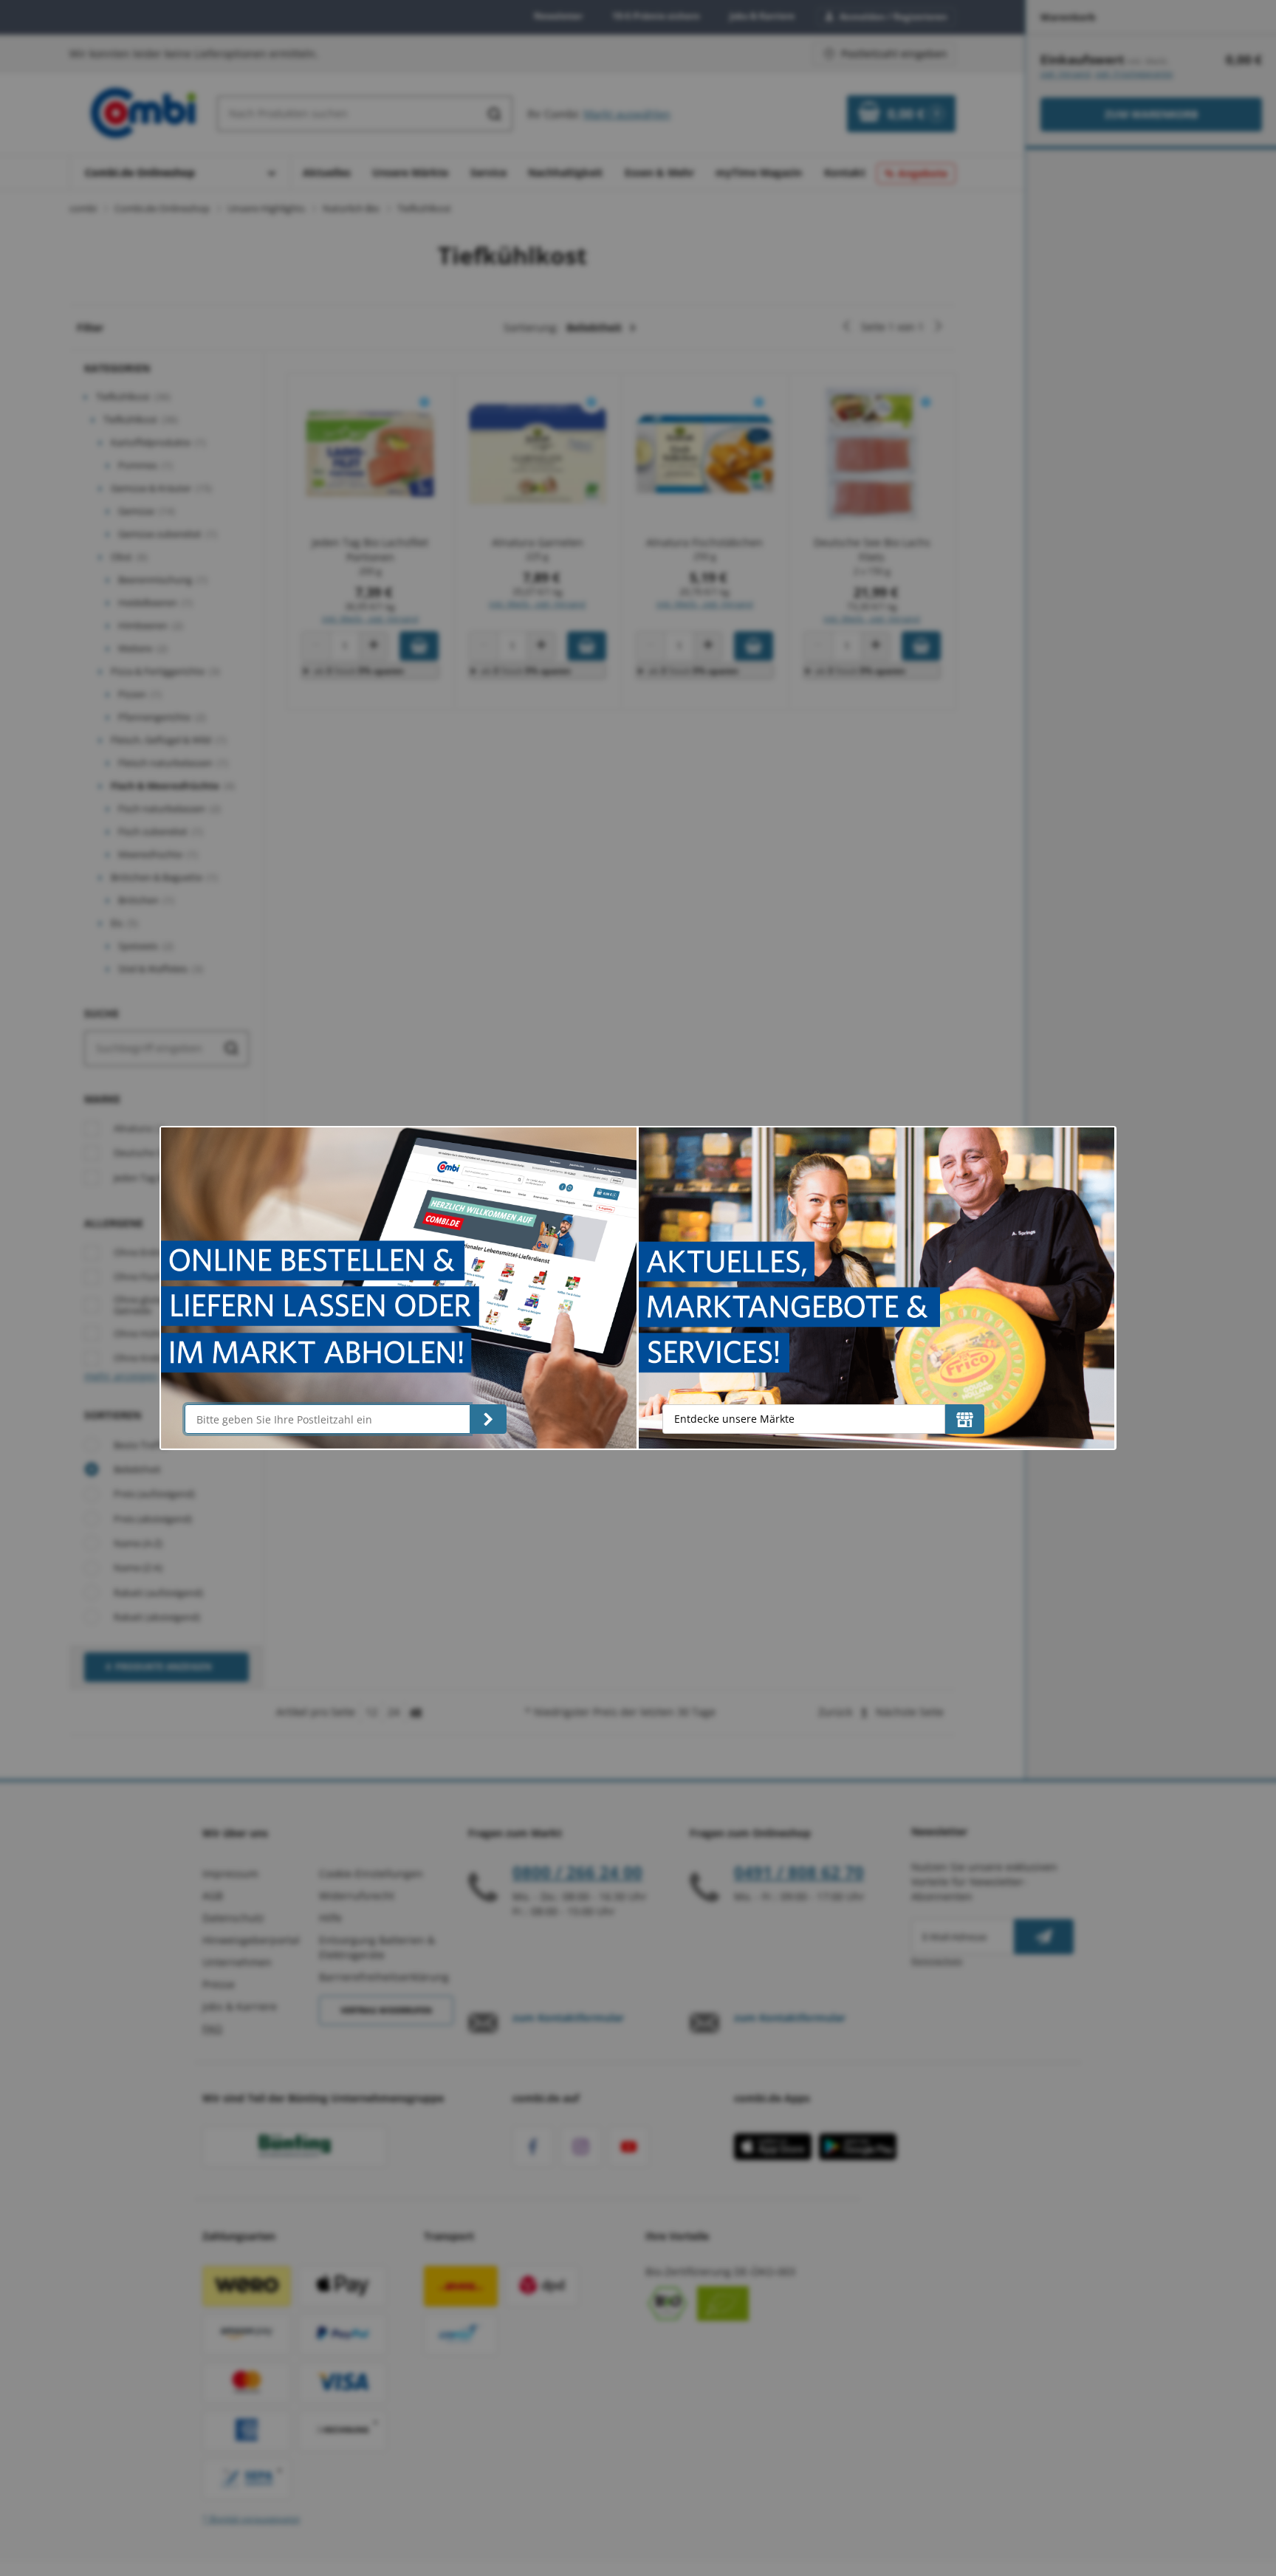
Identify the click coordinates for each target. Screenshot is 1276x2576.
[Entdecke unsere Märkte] (965, 1419)
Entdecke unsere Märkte (734, 1419)
